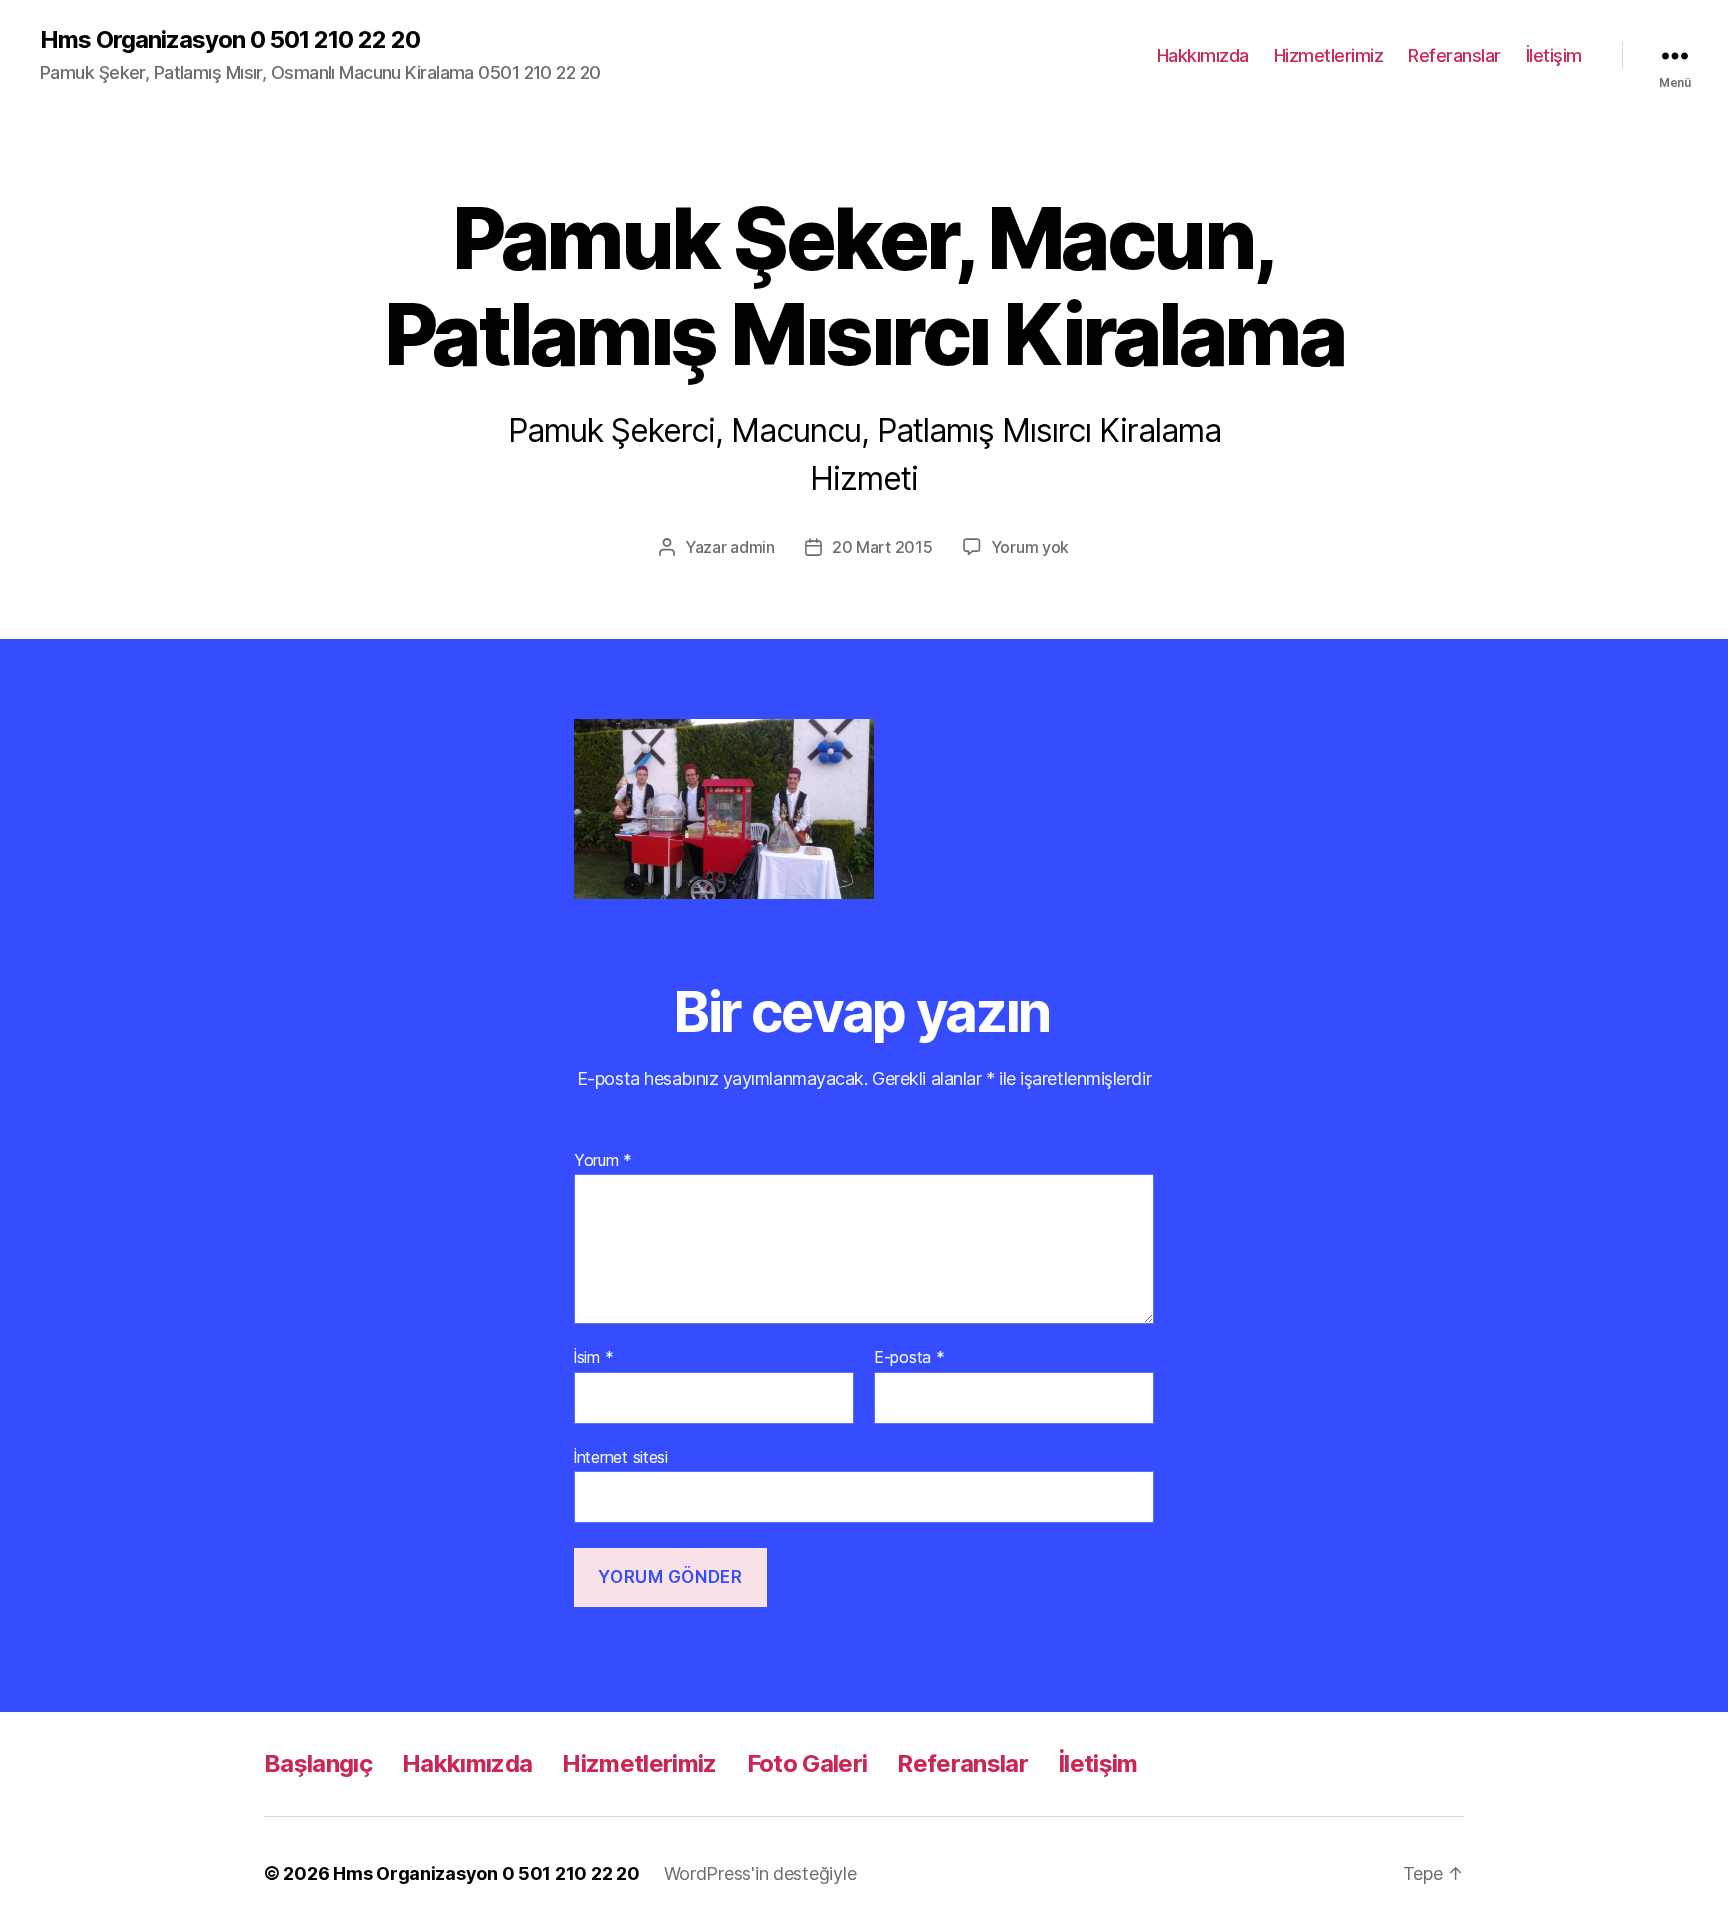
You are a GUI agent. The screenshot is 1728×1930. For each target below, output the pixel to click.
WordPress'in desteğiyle (760, 1873)
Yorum (603, 1161)
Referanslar (1454, 55)
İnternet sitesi (621, 1456)
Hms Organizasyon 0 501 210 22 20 (230, 40)
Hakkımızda (1203, 55)
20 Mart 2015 (882, 547)
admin (752, 547)
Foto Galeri (807, 1763)
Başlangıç (318, 1763)
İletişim (1554, 55)
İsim (593, 1358)
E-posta (909, 1358)
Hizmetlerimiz (1329, 55)
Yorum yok (1030, 547)
